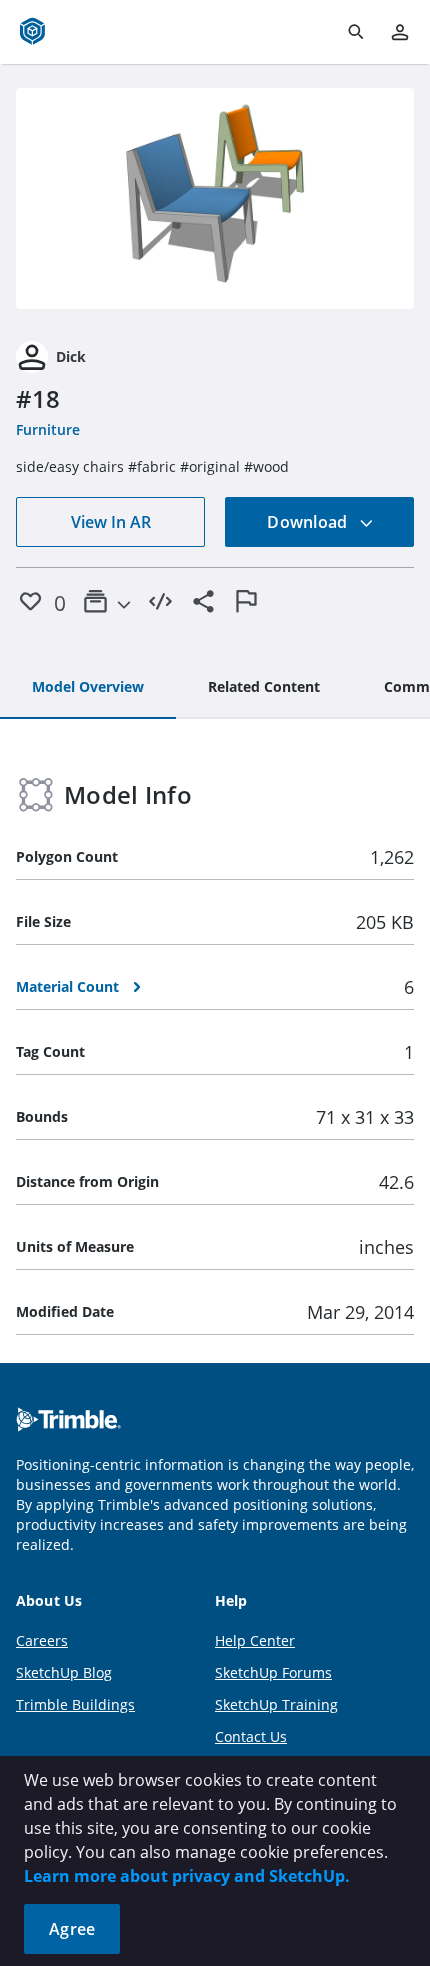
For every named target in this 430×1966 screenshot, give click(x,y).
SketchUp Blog (64, 1672)
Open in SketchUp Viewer (215, 199)
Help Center (255, 1640)
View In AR (111, 522)
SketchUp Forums (273, 1672)
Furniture (48, 429)
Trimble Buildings (75, 1704)
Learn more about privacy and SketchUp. (187, 1876)
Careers (42, 1640)
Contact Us (251, 1736)
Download (309, 522)
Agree (72, 1929)
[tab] (88, 688)
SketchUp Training (276, 1704)
